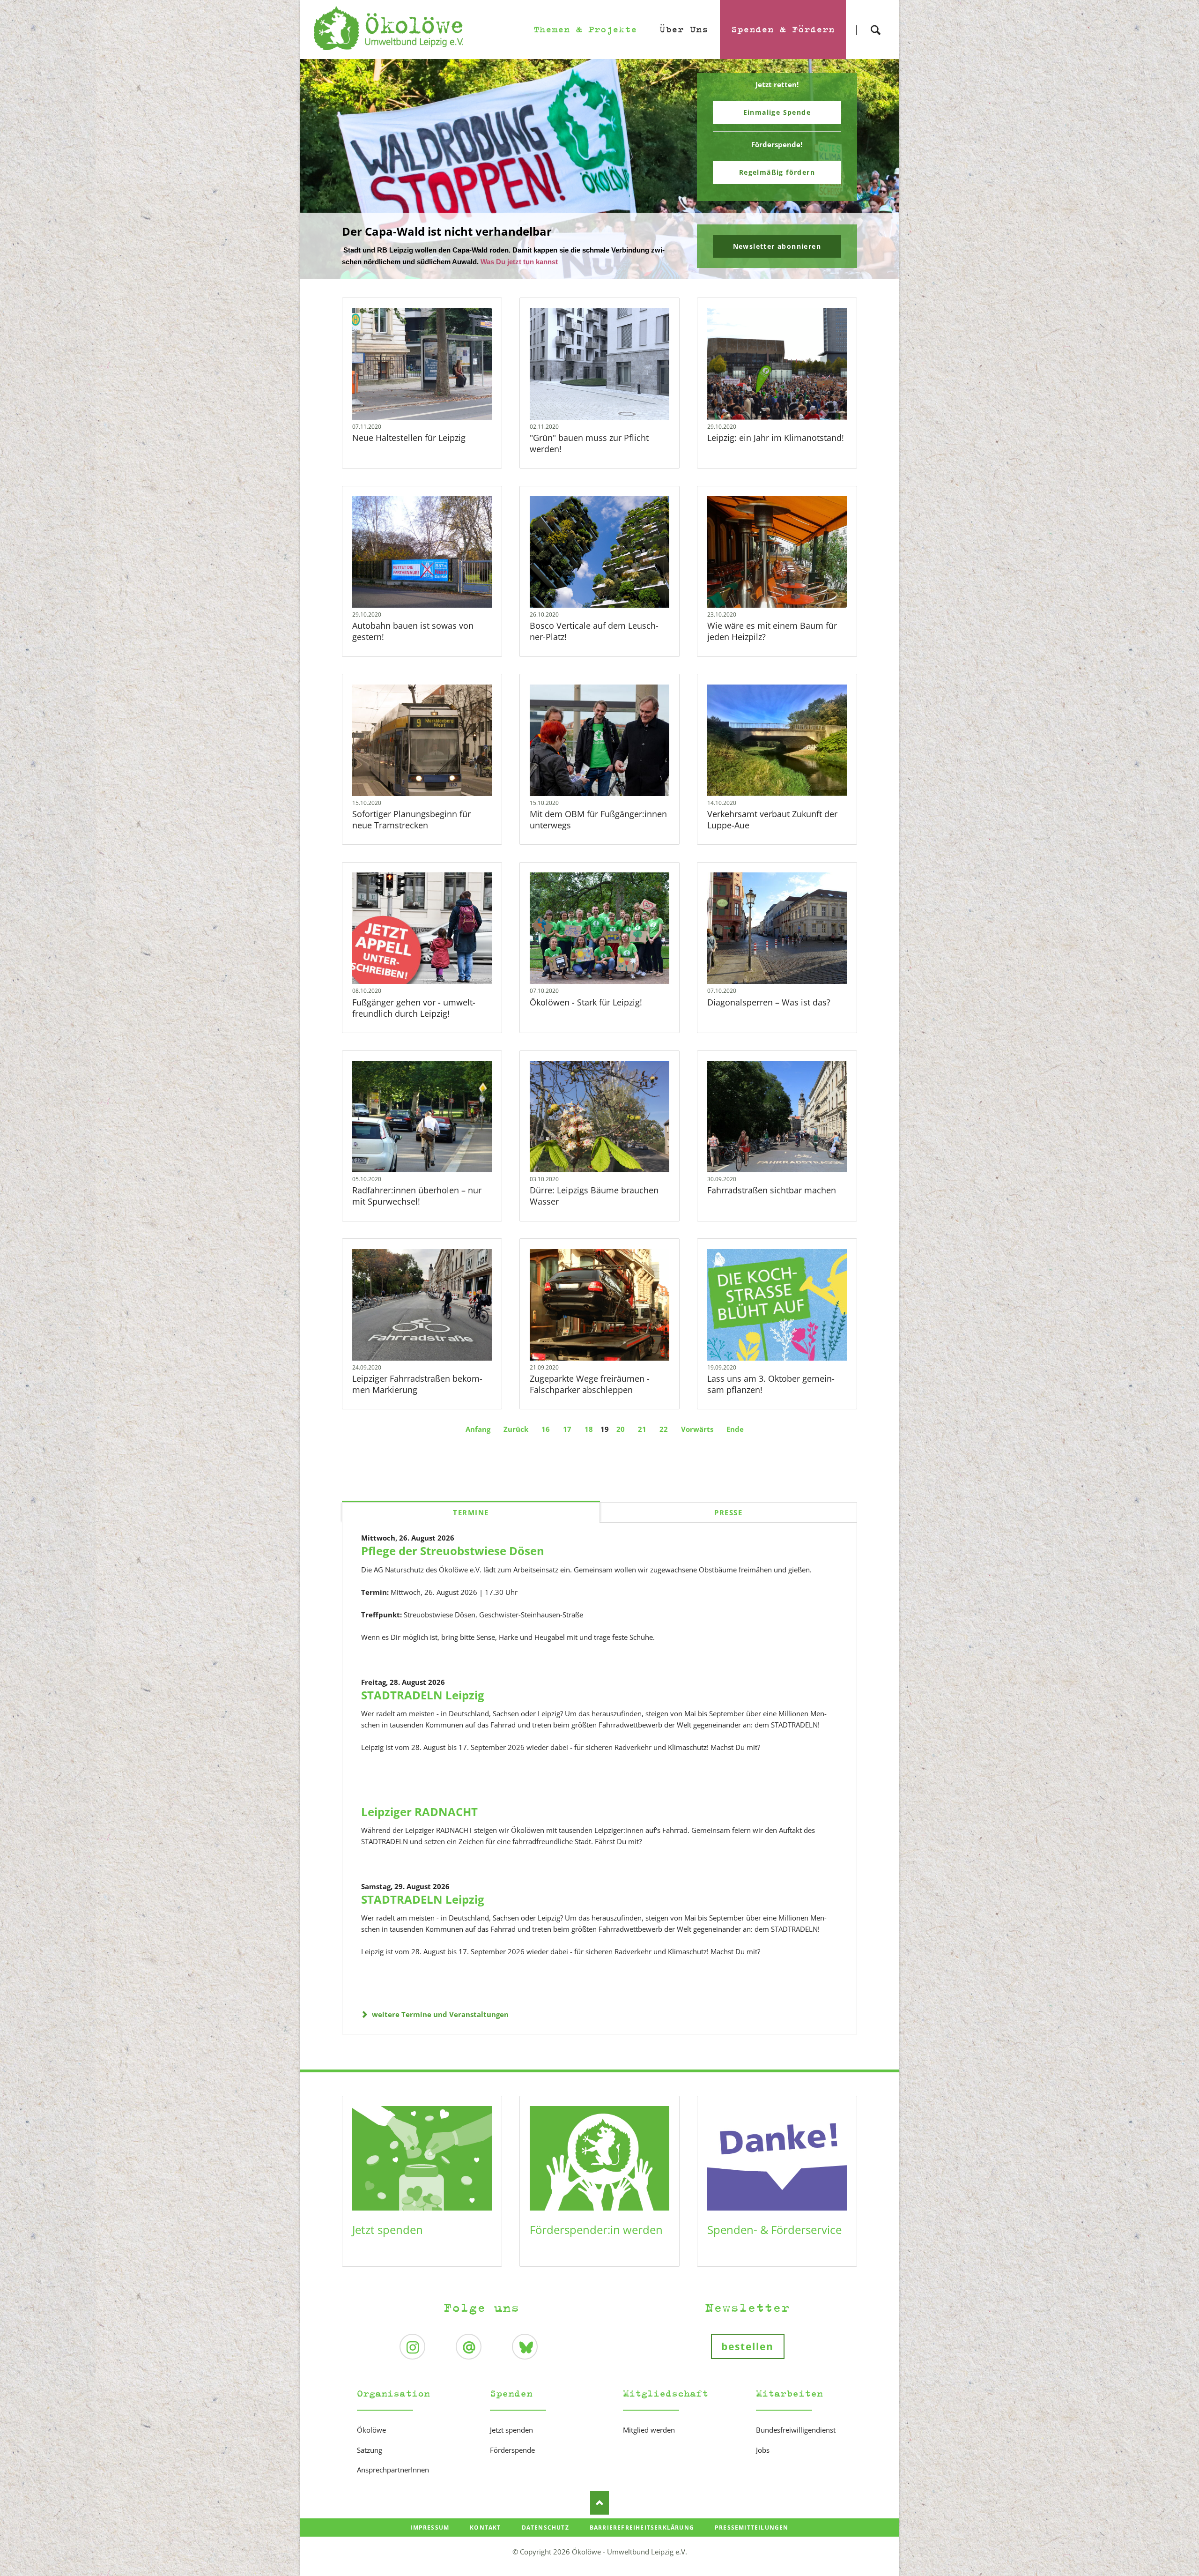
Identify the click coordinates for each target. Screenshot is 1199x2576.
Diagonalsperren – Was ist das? (769, 1001)
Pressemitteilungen (752, 2527)
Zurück (516, 1428)
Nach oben (599, 2502)
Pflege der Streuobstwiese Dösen (453, 1550)
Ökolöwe (371, 2429)
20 (621, 1428)
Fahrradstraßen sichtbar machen (772, 1189)
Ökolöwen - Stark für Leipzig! (586, 1001)
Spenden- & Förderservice (774, 2229)
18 (589, 1428)
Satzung (370, 2449)
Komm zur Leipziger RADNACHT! (432, 231)
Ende (735, 1428)
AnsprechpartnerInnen (393, 2469)
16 (546, 1428)
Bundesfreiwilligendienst (796, 2429)
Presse (728, 1511)
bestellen (748, 2345)
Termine (471, 1511)
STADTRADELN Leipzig (423, 1694)
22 (664, 1428)
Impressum (430, 2527)
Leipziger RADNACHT (419, 1811)
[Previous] (322, 169)
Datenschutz (545, 2527)
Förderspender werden (777, 172)
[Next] (877, 169)
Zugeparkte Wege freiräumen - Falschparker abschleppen (590, 1383)
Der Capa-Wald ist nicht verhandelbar (596, 272)
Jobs (763, 2449)
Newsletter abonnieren (777, 246)
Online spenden (777, 112)
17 (567, 1428)
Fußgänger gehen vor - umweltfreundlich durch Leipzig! (414, 1007)
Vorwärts (697, 1428)
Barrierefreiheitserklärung (642, 2527)
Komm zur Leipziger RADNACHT (603, 272)
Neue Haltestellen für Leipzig (410, 437)
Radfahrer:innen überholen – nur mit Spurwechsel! (417, 1195)
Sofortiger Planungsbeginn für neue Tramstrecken (411, 819)
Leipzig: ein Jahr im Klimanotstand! (776, 437)
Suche (875, 22)
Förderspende (512, 2449)
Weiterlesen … (437, 388)
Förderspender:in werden (596, 2229)
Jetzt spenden (388, 2229)
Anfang (478, 1428)
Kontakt (485, 2527)
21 (642, 1428)
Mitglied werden (649, 2429)
